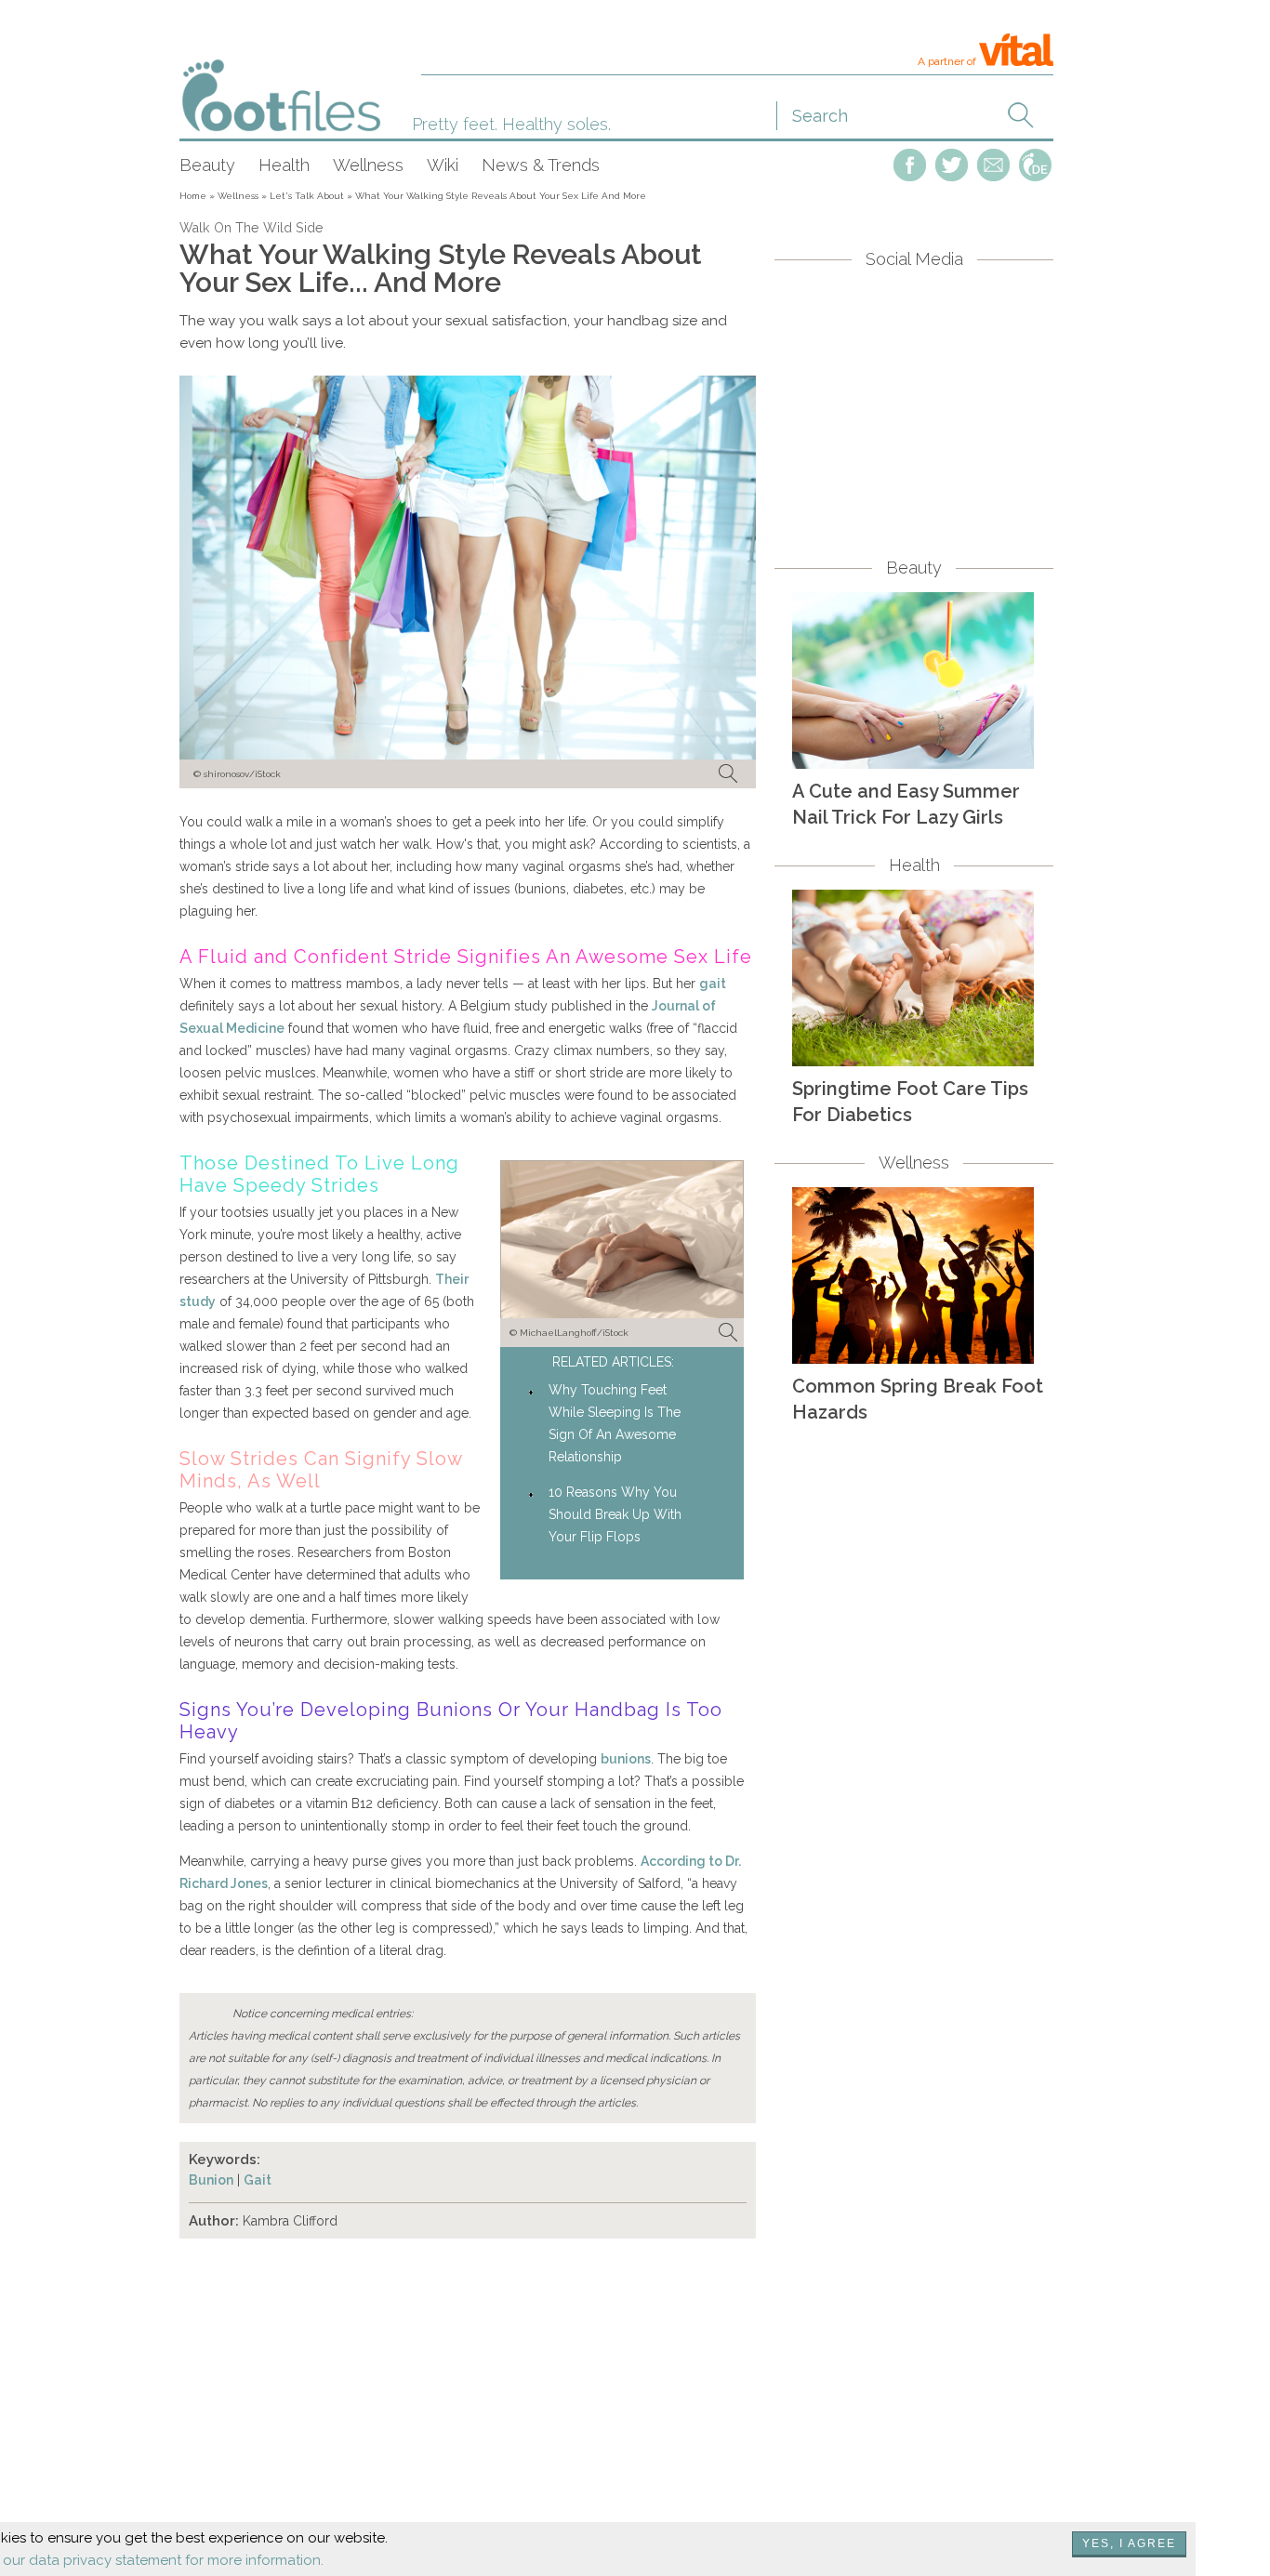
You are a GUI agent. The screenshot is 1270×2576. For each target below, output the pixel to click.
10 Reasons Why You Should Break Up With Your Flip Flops (615, 1514)
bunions (626, 1759)
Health (284, 165)
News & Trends (541, 165)
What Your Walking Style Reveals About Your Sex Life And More (501, 196)
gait (713, 984)
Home (193, 196)
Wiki (443, 165)
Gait (258, 2180)
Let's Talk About (307, 196)
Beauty (207, 165)
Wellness (368, 165)
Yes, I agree (1129, 2543)
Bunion (211, 2180)
